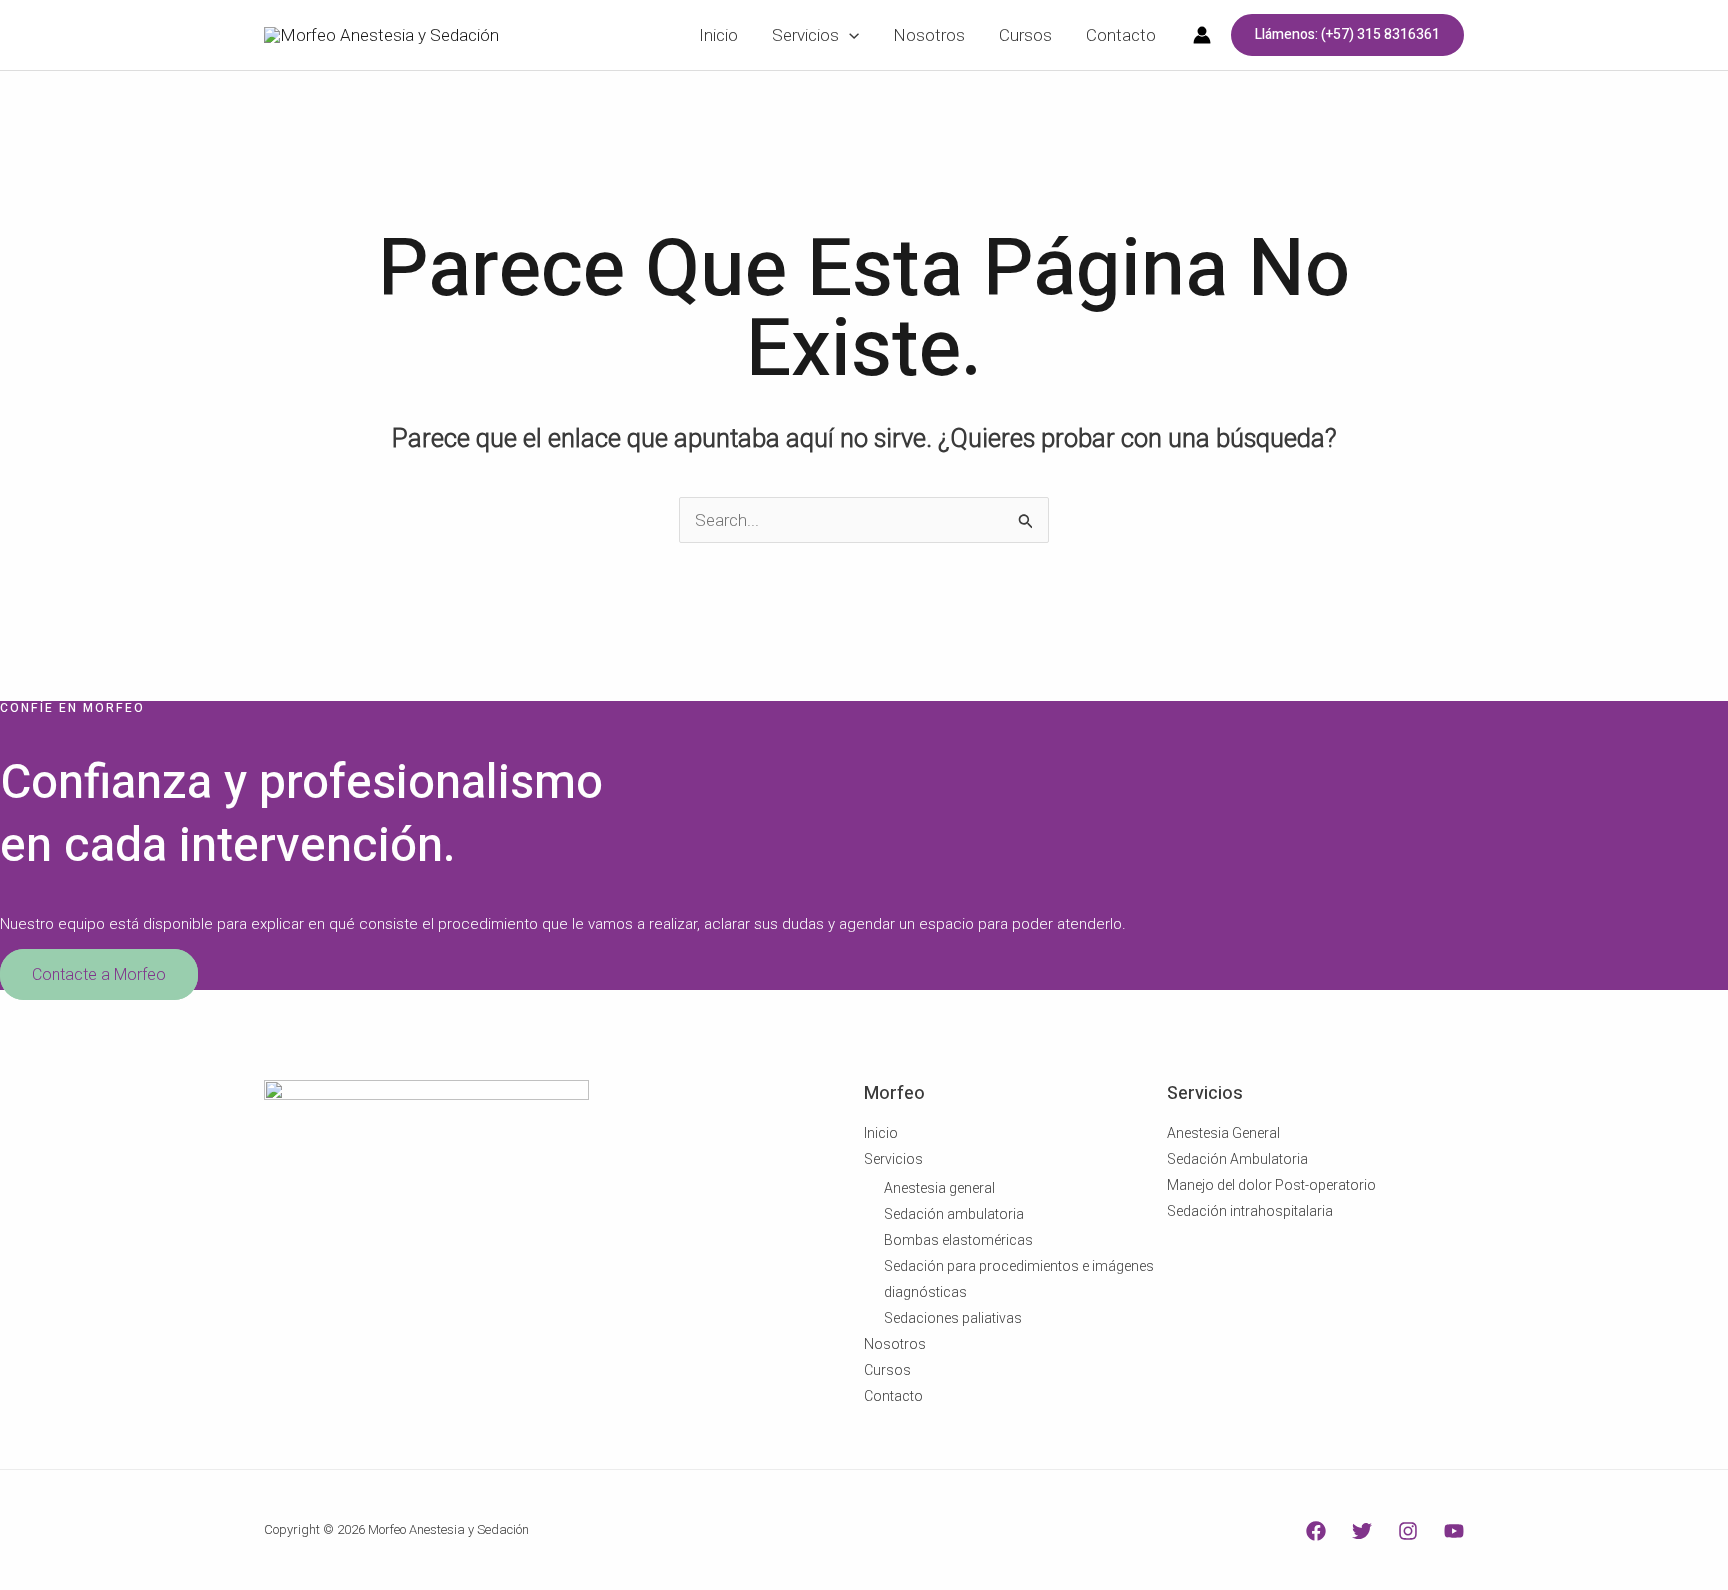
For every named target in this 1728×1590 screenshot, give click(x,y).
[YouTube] (1454, 1531)
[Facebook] (1316, 1531)
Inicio (881, 1133)
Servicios (893, 1159)
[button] (1347, 35)
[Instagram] (1408, 1531)
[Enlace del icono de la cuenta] (1202, 35)
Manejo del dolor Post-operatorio (1271, 1185)
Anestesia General (1223, 1133)
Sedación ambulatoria (954, 1214)
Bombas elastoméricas (958, 1240)
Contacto (893, 1396)
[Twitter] (1362, 1531)
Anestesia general (939, 1188)
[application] (849, 35)
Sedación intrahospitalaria (1250, 1211)
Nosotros (895, 1344)
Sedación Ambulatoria (1237, 1159)
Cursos (887, 1370)
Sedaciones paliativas (953, 1318)
